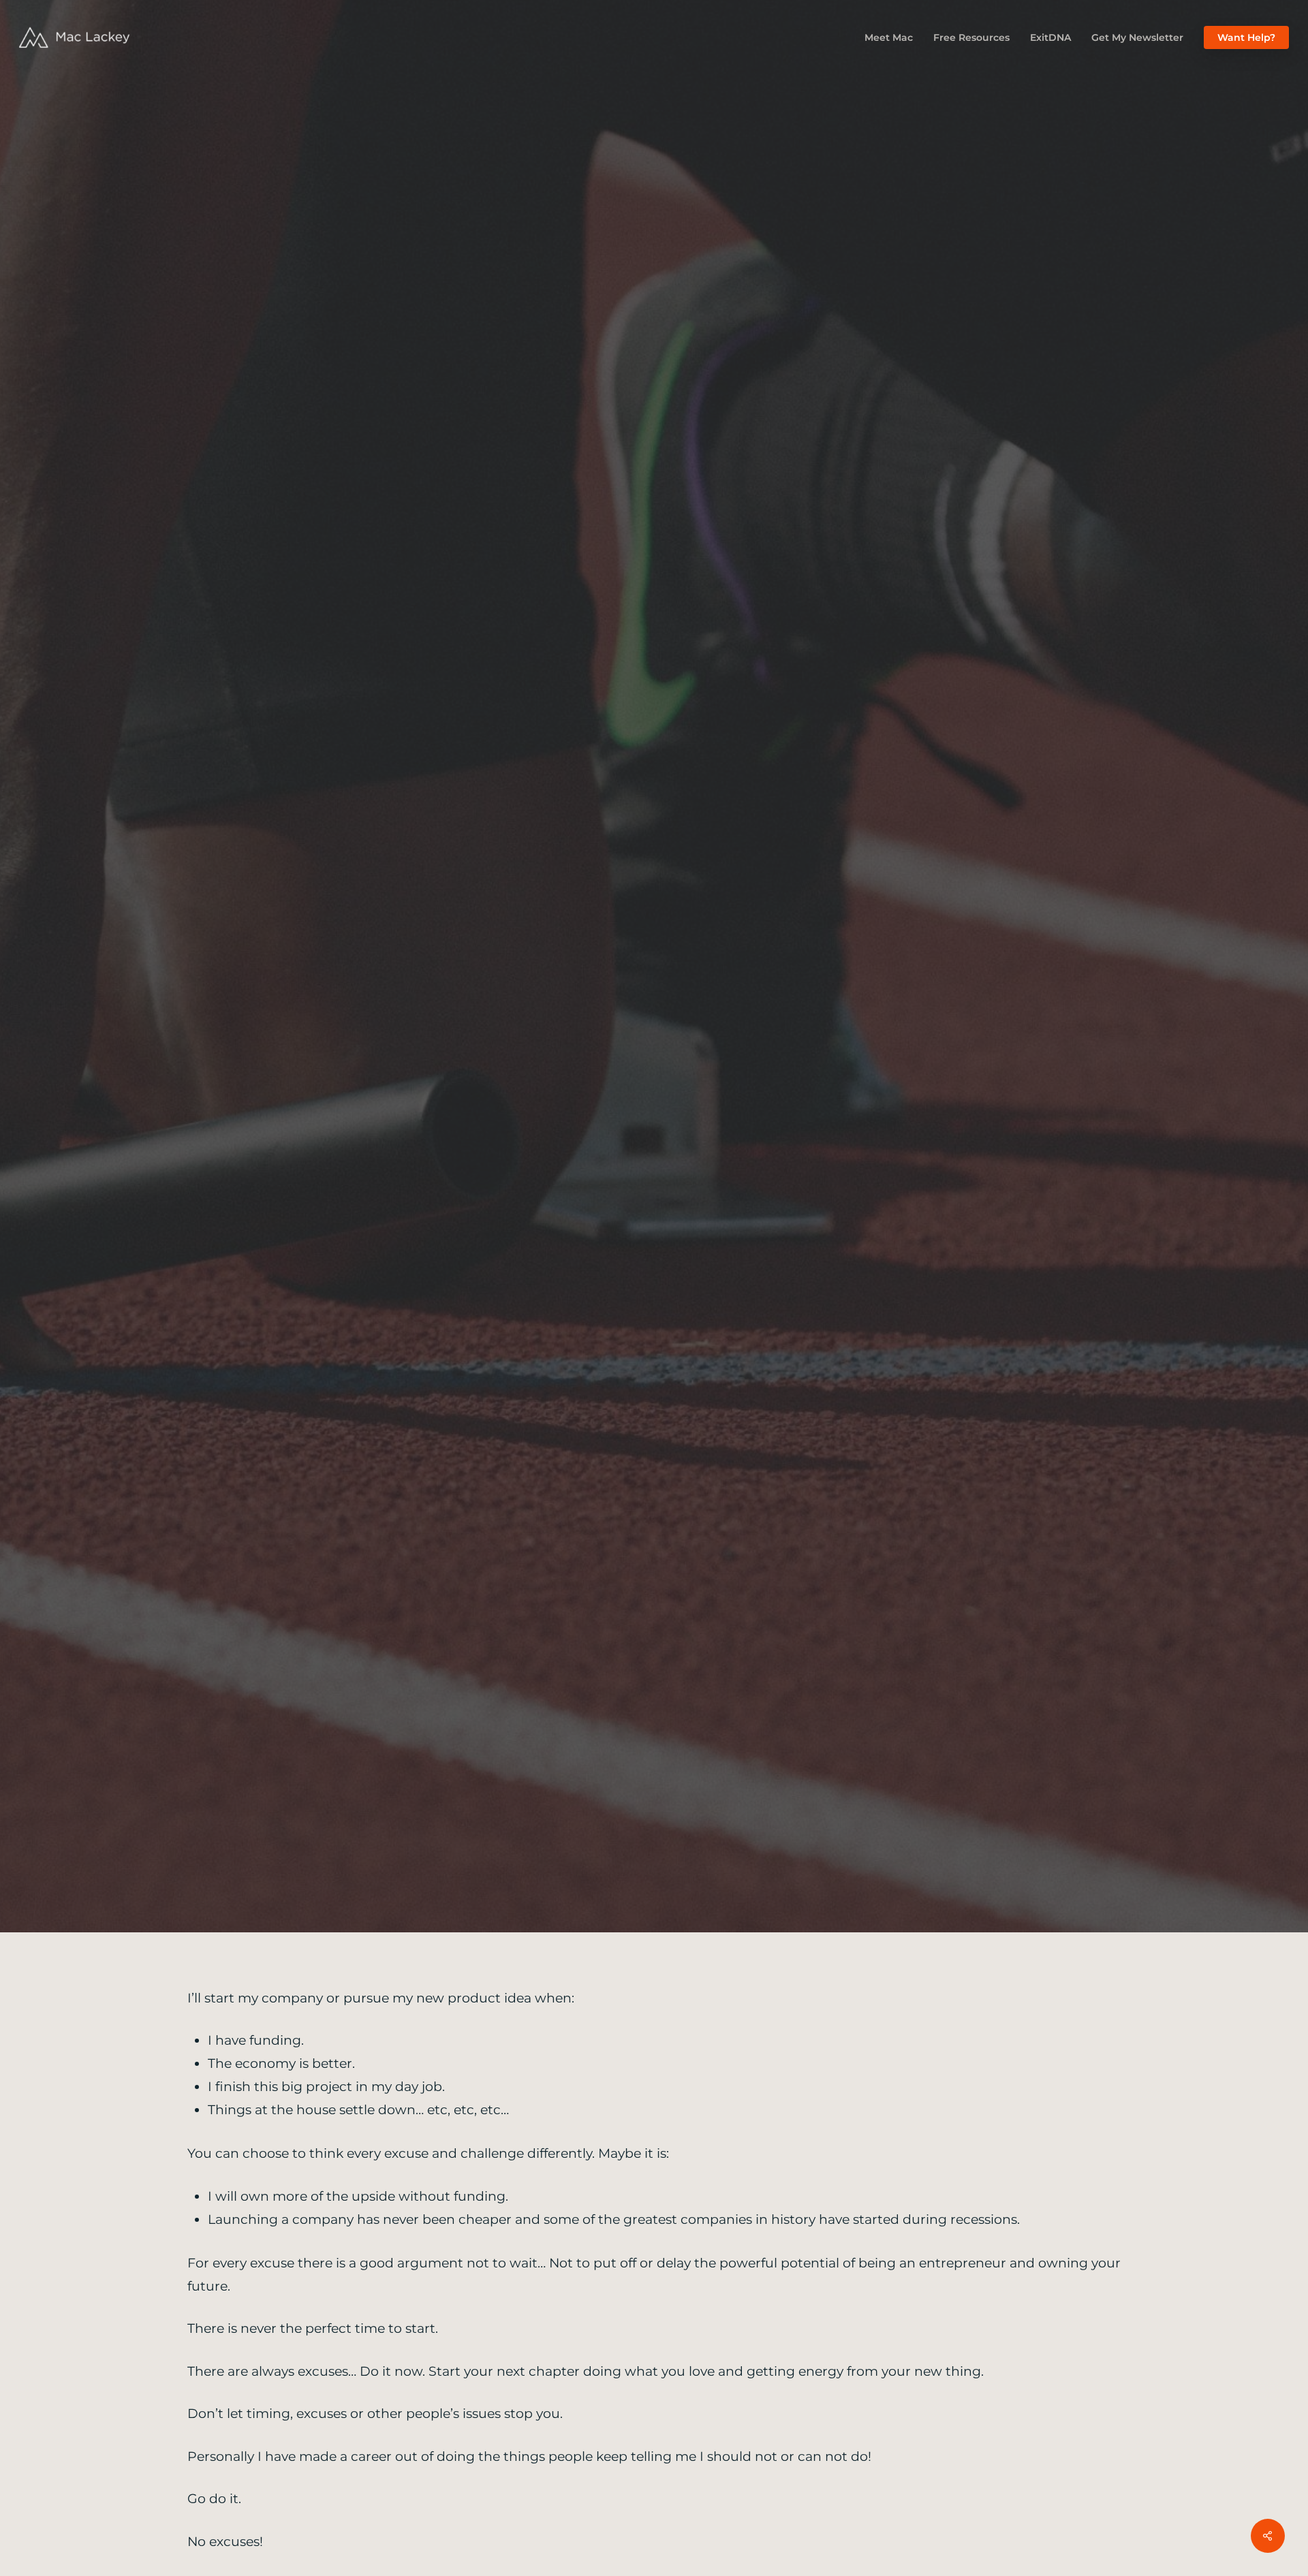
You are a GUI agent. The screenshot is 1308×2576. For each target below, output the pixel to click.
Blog (654, 1061)
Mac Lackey (603, 1159)
